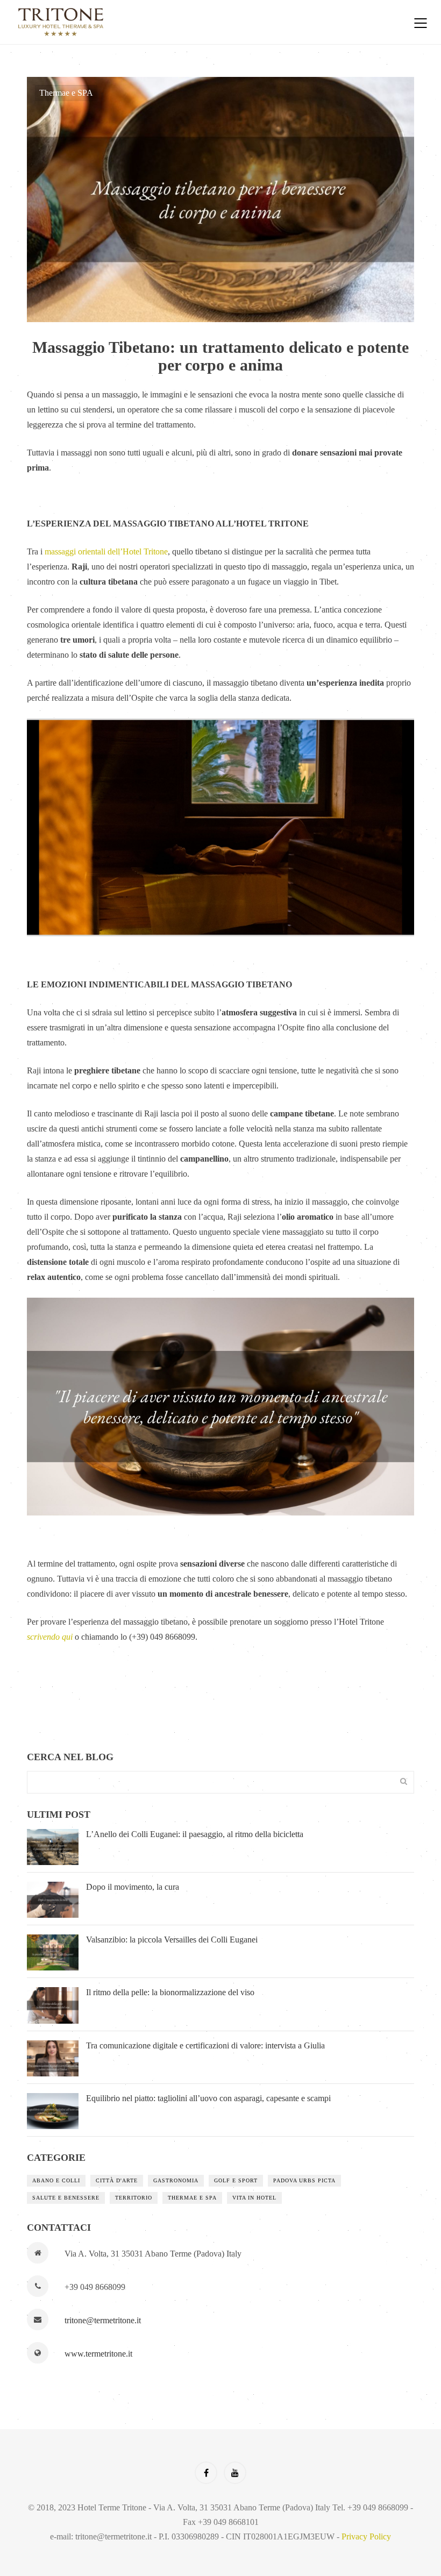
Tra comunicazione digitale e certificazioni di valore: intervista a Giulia (205, 2045)
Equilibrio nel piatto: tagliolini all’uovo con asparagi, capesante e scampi (208, 2098)
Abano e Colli (56, 2180)
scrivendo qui (50, 1637)
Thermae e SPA (66, 93)
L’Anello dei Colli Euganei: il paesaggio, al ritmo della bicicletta (195, 1834)
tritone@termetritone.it (103, 2320)
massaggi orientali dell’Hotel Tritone (106, 552)
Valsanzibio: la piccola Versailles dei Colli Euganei (172, 1940)
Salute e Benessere (66, 2198)
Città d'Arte (117, 2180)
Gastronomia (176, 2180)
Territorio (134, 2198)
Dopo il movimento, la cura (133, 1887)
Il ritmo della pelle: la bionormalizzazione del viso (170, 1992)
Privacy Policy (366, 2536)
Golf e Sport (236, 2180)
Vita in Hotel (254, 2198)
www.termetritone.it (98, 2354)
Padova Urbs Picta (304, 2180)
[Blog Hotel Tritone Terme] (202, 22)
